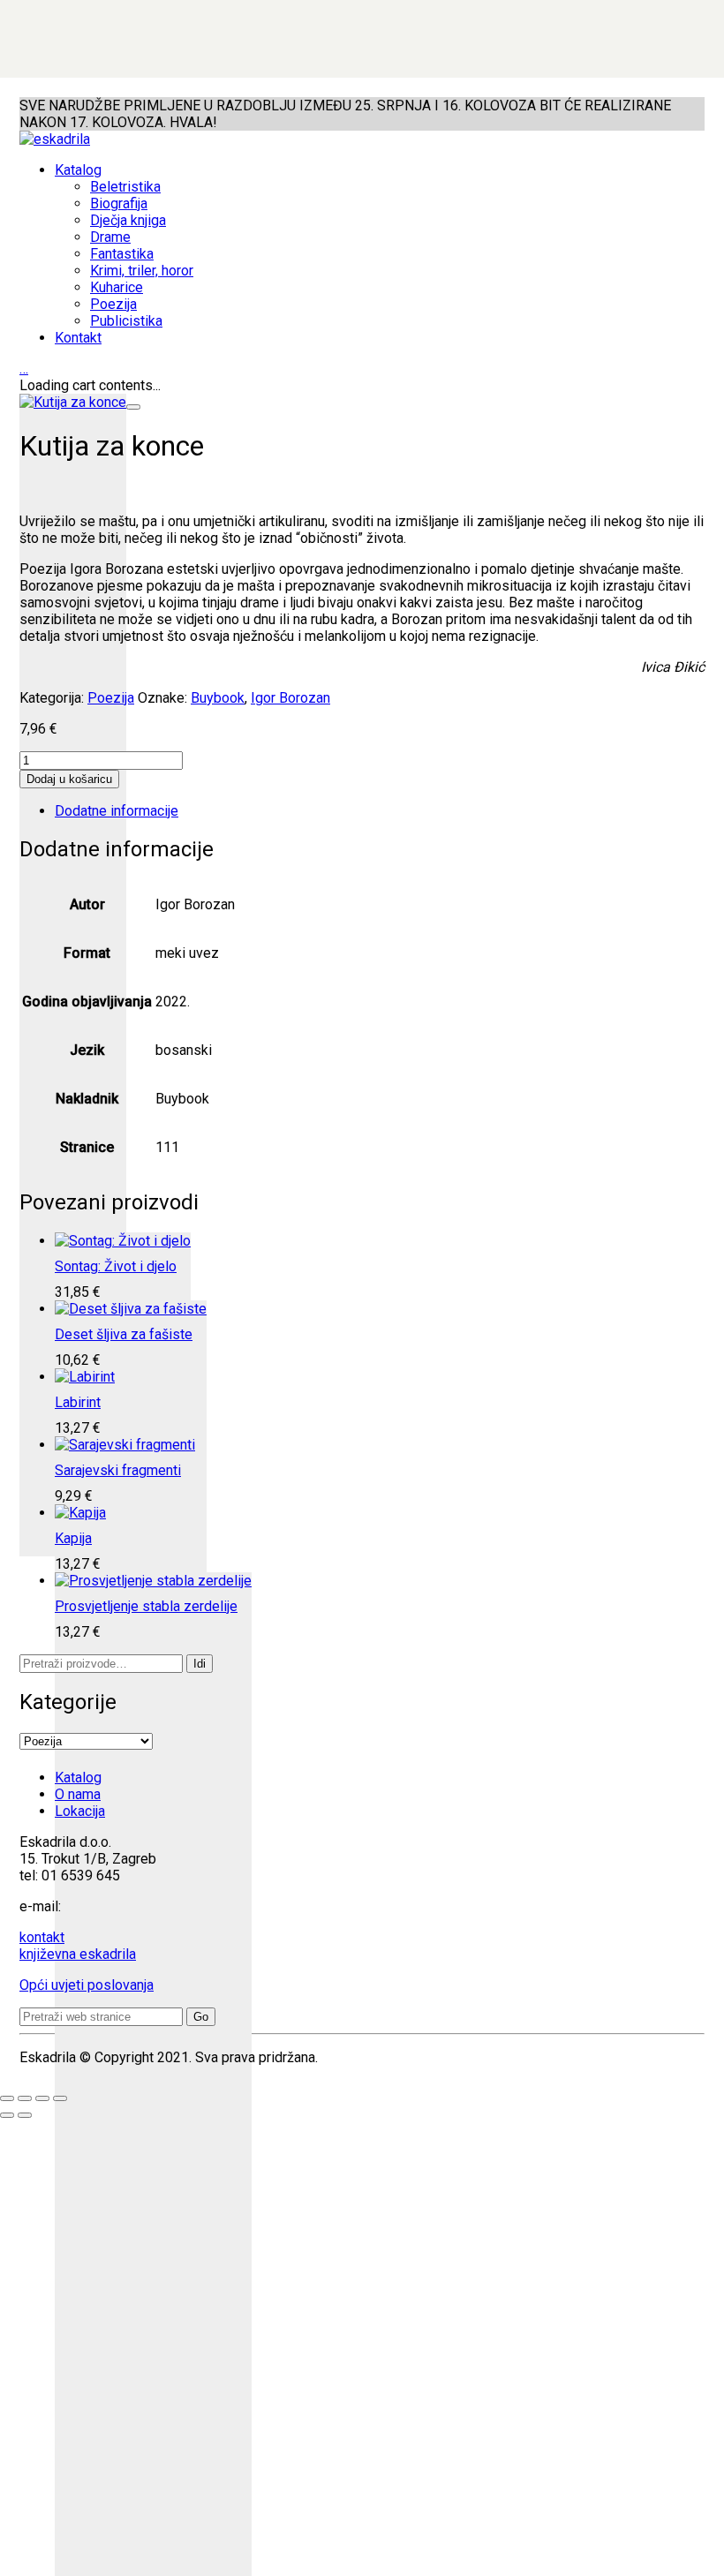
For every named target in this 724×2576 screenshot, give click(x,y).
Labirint (78, 1402)
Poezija (111, 698)
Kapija (73, 1538)
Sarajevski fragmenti (118, 1470)
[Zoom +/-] (7, 2098)
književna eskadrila (78, 1954)
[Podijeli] (42, 2098)
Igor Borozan (290, 698)
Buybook (218, 698)
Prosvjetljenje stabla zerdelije (146, 1606)
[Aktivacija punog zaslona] (25, 2098)
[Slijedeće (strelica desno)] (25, 2115)
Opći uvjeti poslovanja (87, 1985)
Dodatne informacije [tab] (117, 811)
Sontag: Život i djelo (116, 1266)
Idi (200, 1664)
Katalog (78, 1778)
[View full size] (133, 407)
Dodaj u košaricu (69, 779)
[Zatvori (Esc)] (60, 2098)
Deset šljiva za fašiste (124, 1334)
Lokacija (80, 1811)
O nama (78, 1794)
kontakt (42, 1937)
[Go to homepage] (55, 139)
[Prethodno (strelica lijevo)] (7, 2115)
